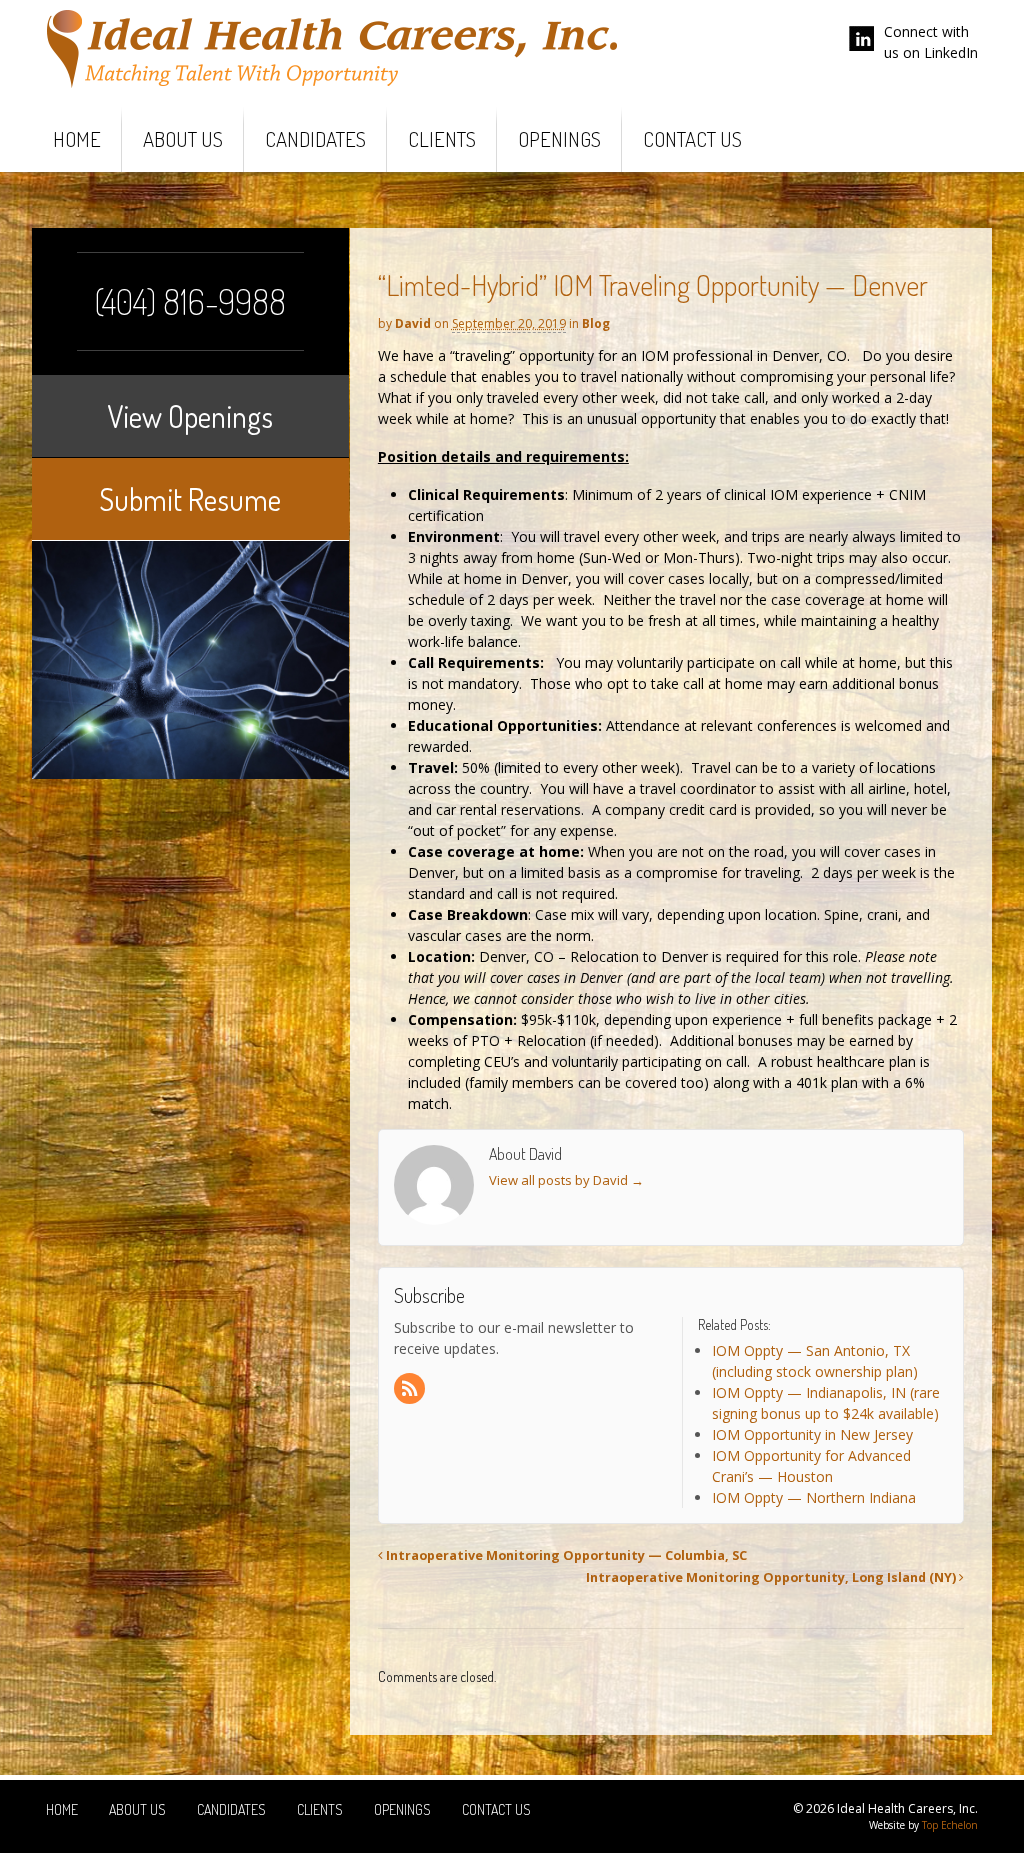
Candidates (315, 138)
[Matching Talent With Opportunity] (332, 82)
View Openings (190, 416)
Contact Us (692, 138)
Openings (559, 138)
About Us (183, 138)
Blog (596, 323)
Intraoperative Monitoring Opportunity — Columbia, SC (565, 1555)
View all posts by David (566, 1180)
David (413, 323)
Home (77, 138)
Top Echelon (950, 1825)
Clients (442, 138)
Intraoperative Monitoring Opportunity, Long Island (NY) (772, 1577)
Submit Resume (190, 499)
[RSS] (411, 1389)
